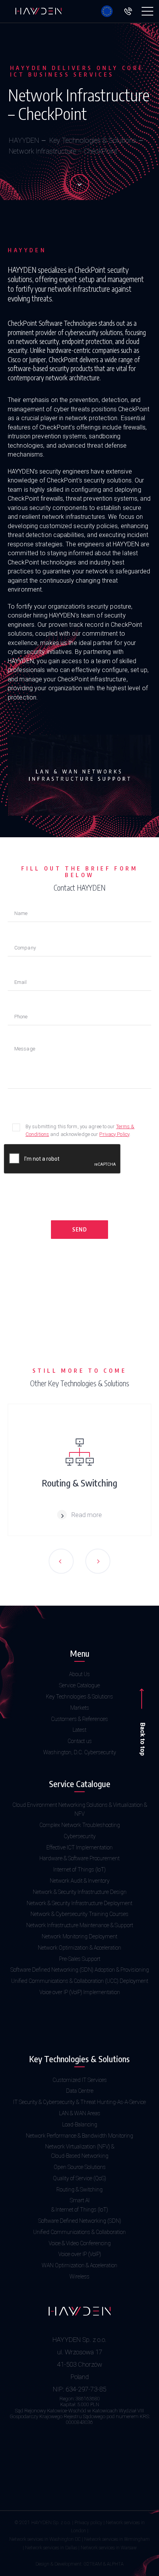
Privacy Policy (114, 1134)
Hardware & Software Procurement (79, 1858)
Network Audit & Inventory (80, 1881)
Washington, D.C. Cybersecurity (80, 1752)
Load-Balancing (80, 2124)
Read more (87, 1515)
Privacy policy (88, 2523)
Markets (80, 1708)
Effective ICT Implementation (79, 1847)
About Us (79, 1674)
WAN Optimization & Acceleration (79, 2265)
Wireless (79, 2277)
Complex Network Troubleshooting (80, 1825)
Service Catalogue (79, 1685)
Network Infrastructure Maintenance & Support (80, 1925)
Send (80, 1229)
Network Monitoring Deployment (79, 1936)
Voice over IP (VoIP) (80, 2254)
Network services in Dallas (51, 2548)
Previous (61, 1561)
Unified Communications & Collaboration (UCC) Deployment (80, 1981)
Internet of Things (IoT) (79, 1870)
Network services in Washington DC (45, 2539)
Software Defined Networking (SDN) (80, 2221)
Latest (79, 1730)
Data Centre (80, 2091)
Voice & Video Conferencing (80, 2243)
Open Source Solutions (80, 2167)
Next (98, 1561)
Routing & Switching (79, 2189)
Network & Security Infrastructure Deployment (79, 1903)
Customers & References (79, 1719)
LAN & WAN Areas (80, 2113)
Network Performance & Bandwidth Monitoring (79, 2136)
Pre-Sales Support (80, 1959)
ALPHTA (115, 2564)
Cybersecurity (80, 1836)
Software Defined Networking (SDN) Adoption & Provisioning (80, 1970)
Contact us (80, 1741)
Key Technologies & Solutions (93, 140)
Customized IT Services (80, 2080)
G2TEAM (93, 2564)
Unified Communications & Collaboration (79, 2232)
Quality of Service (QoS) (79, 2178)
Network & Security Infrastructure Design (80, 1892)
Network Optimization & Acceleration (79, 1948)
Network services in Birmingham (117, 2539)
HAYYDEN (24, 140)
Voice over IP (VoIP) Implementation (80, 1992)
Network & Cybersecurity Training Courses (79, 1914)
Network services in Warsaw (109, 2548)
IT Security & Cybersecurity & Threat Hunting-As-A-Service (79, 2102)
